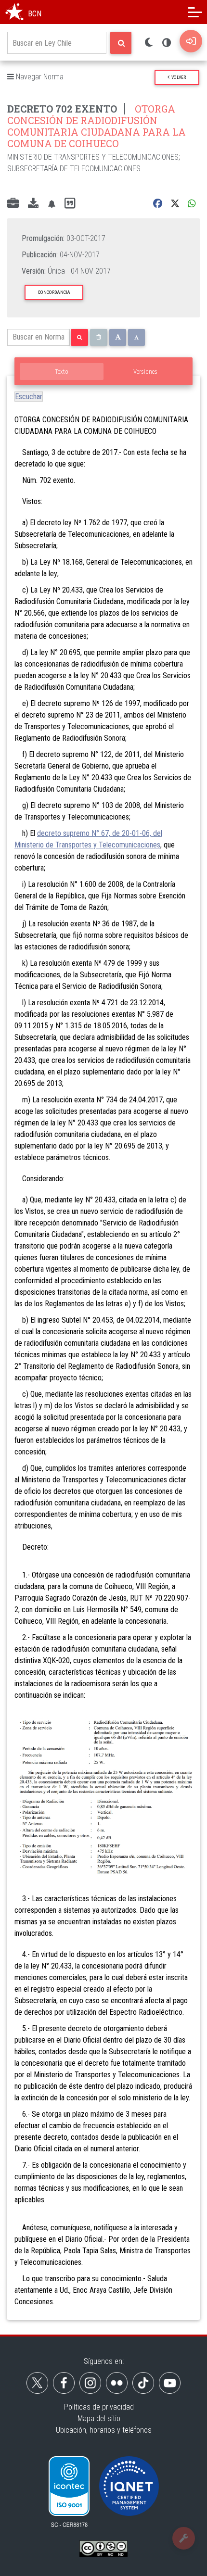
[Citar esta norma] (70, 204)
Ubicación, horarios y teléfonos (104, 2430)
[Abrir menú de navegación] (195, 12)
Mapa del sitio (99, 2418)
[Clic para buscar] (121, 43)
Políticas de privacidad (99, 2407)
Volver (178, 77)
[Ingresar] (191, 41)
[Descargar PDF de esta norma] (33, 204)
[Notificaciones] (52, 204)
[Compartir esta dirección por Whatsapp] (192, 204)
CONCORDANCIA (54, 292)
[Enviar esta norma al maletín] (13, 204)
